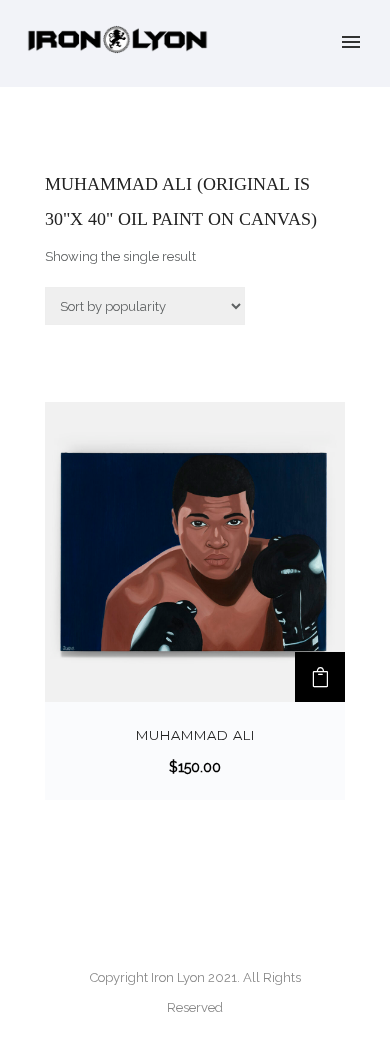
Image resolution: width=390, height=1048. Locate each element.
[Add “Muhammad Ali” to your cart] (320, 677)
